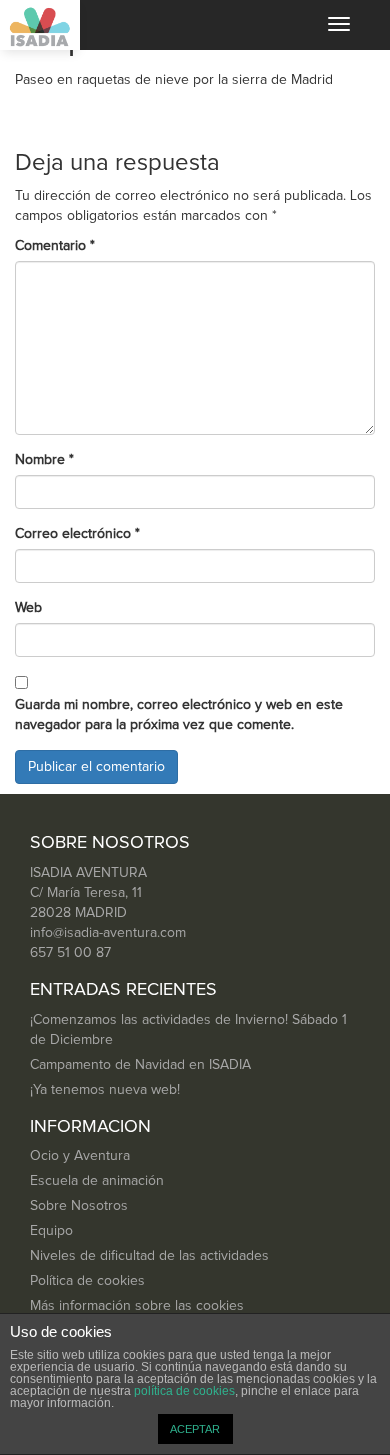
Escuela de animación (97, 1181)
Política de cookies (87, 1281)
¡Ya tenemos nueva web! (105, 1090)
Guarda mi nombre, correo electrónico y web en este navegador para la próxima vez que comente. (179, 715)
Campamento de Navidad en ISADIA (140, 1065)
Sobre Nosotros (79, 1206)
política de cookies (184, 1391)
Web (28, 608)
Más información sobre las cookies (137, 1306)
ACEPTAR (195, 1429)
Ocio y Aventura (80, 1156)
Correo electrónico (77, 534)
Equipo (51, 1231)
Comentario (55, 246)
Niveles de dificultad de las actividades (149, 1256)
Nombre (44, 460)
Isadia (40, 25)
